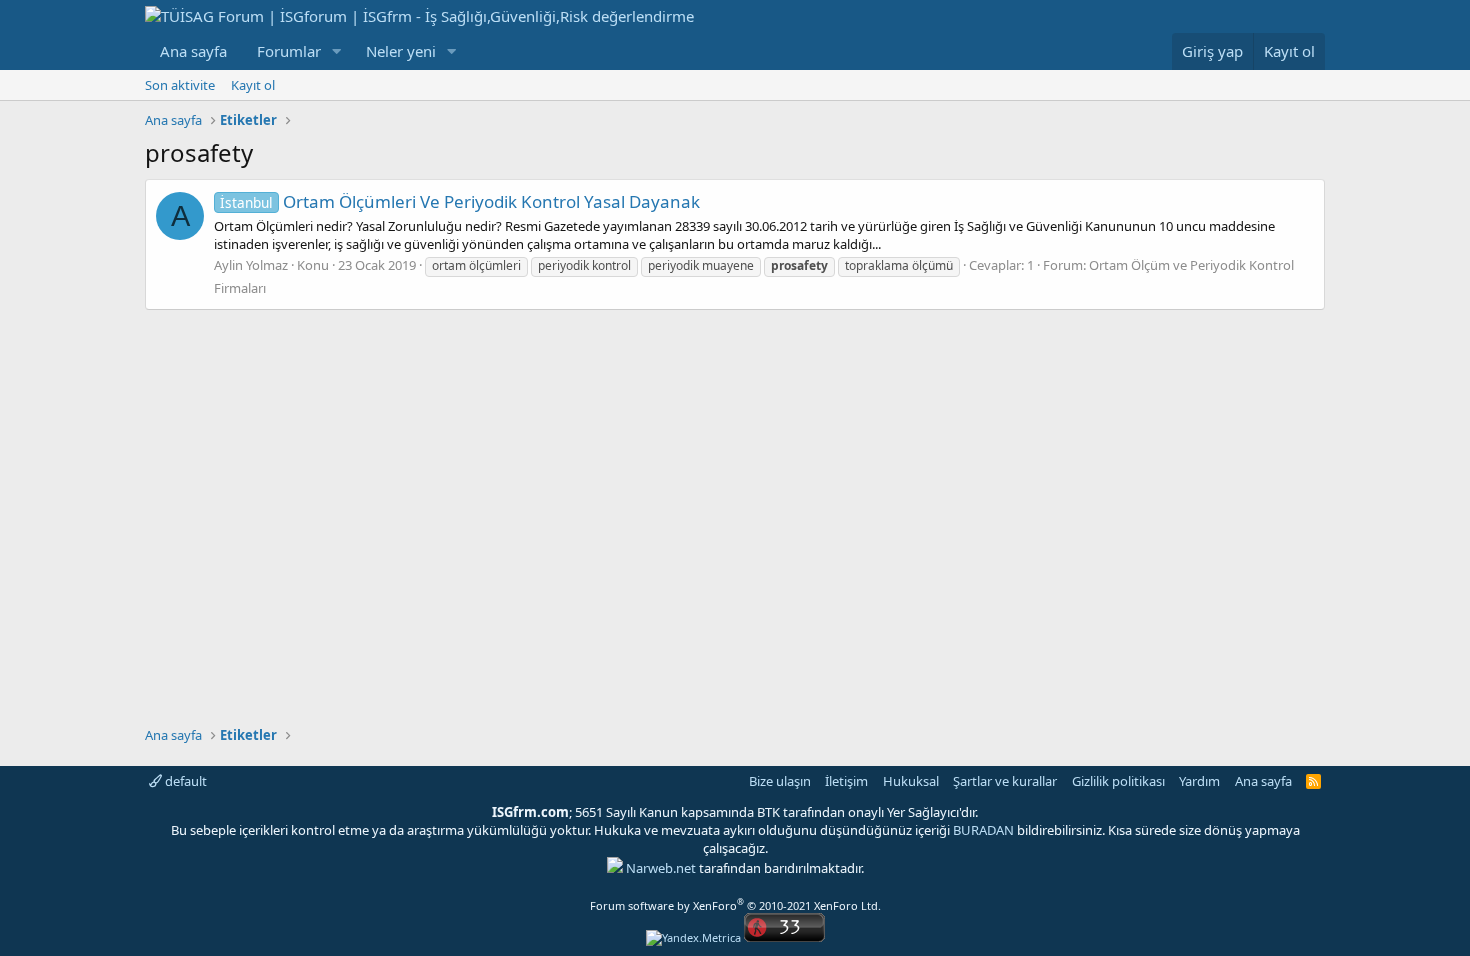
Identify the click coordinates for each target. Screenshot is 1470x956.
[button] (337, 51)
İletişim (846, 781)
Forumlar (289, 51)
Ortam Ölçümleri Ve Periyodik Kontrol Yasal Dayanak (460, 201)
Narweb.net (661, 868)
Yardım (1199, 781)
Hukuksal (911, 781)
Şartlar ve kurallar (1005, 781)
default (184, 781)
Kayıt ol (253, 85)
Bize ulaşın (780, 781)
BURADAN (983, 830)
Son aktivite (180, 85)
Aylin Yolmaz (251, 265)
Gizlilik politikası (1118, 781)
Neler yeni (401, 51)
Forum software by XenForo (735, 905)
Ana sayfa (193, 51)
